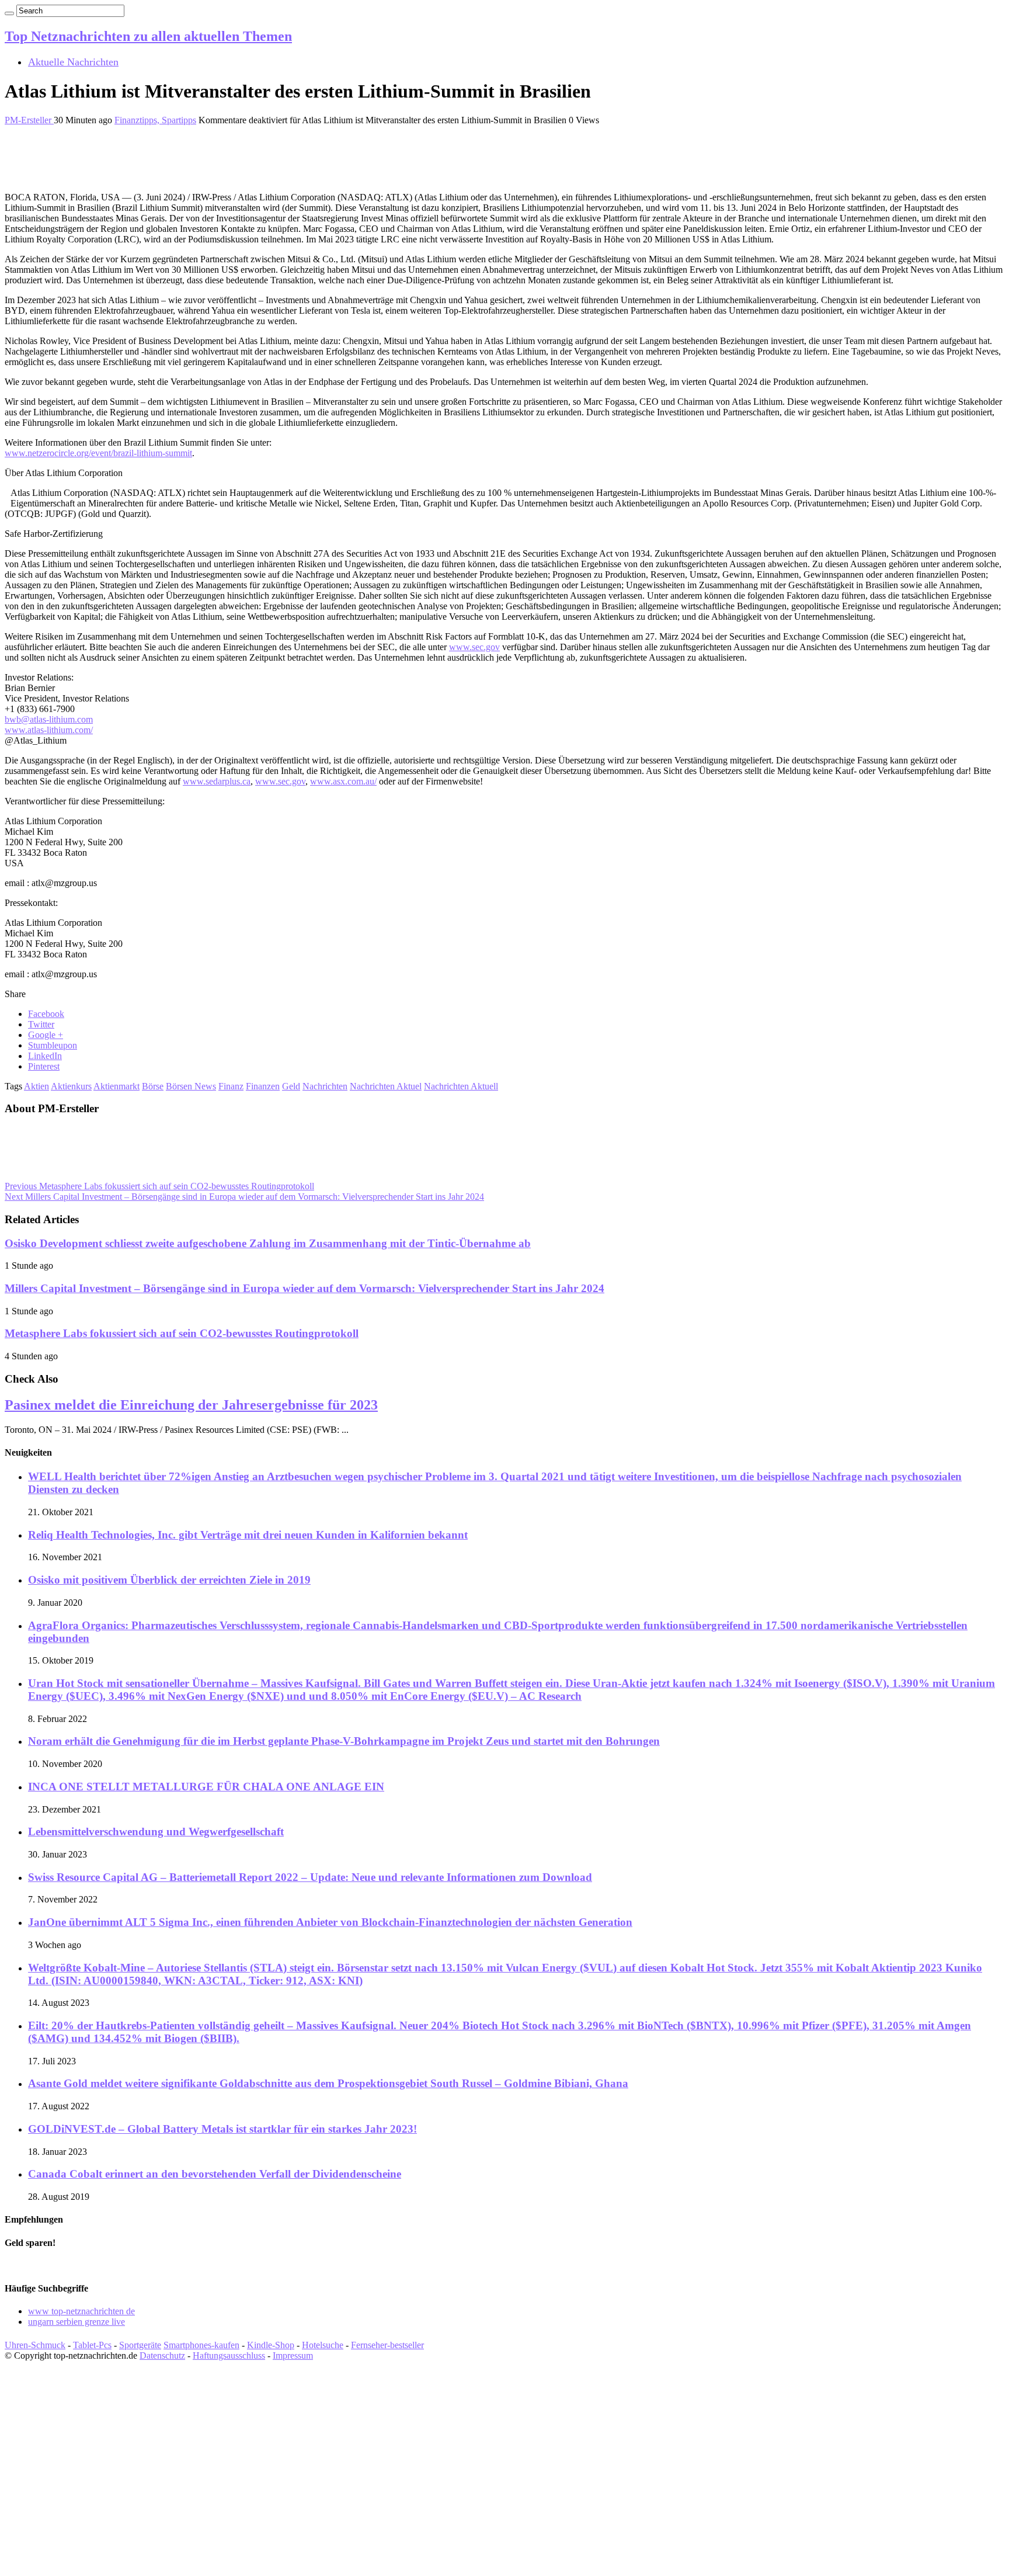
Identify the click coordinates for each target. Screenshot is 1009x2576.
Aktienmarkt (116, 1086)
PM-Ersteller (29, 120)
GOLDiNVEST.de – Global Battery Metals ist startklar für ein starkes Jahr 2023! (222, 2129)
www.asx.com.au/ (343, 781)
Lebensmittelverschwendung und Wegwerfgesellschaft (156, 1832)
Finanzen (263, 1086)
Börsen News (191, 1086)
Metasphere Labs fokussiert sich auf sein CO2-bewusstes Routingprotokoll (159, 1186)
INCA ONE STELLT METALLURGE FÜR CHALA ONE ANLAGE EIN (206, 1787)
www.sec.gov (474, 647)
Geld (291, 1086)
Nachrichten (325, 1086)
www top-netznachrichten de (81, 2311)
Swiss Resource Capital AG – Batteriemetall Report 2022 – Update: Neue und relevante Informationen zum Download (310, 1877)
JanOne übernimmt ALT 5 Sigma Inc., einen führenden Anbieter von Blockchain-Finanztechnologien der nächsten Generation (330, 1922)
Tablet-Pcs (92, 2345)
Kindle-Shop (271, 2345)
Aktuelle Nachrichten (73, 62)
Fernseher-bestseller (387, 2345)
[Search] (9, 13)
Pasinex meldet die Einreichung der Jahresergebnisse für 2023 (191, 1405)
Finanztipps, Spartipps (155, 120)
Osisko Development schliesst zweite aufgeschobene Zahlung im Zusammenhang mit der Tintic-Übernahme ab (268, 1243)
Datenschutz (162, 2355)
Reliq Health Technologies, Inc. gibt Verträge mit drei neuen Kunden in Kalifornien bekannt (248, 1535)
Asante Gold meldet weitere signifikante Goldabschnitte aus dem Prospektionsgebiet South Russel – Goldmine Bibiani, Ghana (328, 2083)
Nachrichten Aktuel (386, 1086)
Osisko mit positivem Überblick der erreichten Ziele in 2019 (169, 1580)
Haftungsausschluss (229, 2355)
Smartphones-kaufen (201, 2345)
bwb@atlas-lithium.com (49, 719)
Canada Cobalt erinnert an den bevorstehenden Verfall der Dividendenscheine (215, 2174)
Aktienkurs (71, 1086)
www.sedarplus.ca (217, 781)
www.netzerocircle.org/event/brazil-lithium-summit (98, 453)
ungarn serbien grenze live (76, 2322)
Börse (153, 1086)
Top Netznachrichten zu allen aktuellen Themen (148, 36)
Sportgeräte (140, 2345)
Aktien (36, 1086)
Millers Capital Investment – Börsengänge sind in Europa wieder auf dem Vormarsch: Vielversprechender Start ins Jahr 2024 (244, 1197)
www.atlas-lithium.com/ (49, 730)
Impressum (293, 2355)
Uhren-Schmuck (35, 2345)
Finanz (231, 1086)
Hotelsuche (323, 2345)
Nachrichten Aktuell (461, 1086)
